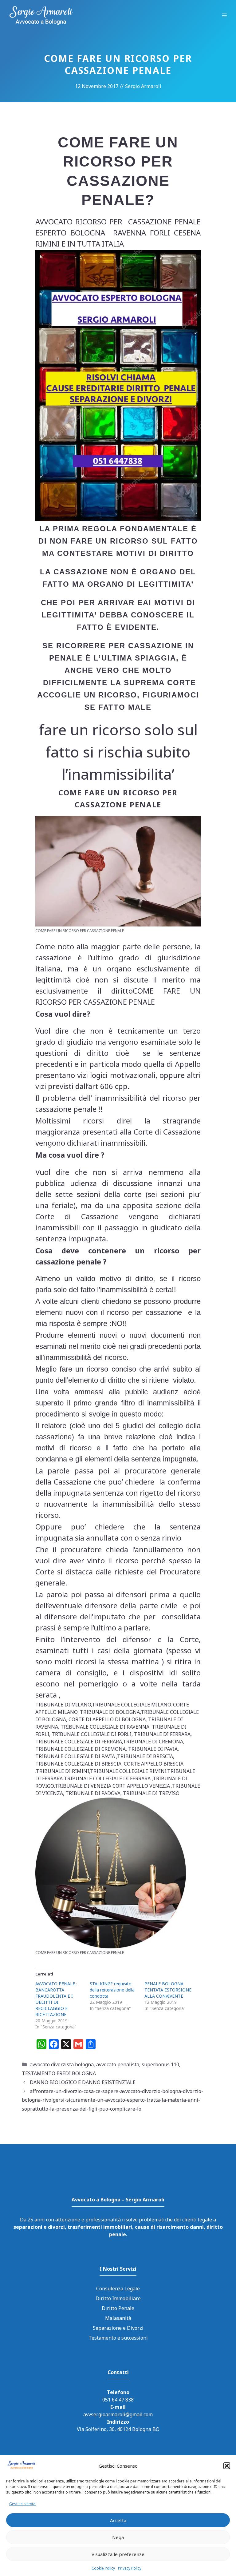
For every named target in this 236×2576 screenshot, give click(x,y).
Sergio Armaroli (143, 86)
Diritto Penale (118, 2308)
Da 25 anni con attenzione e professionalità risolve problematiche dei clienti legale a (118, 2227)
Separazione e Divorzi (118, 2328)
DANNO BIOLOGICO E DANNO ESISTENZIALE (83, 2082)
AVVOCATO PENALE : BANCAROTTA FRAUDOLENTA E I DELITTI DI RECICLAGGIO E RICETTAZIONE (56, 1999)
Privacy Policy (130, 2568)
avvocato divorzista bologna (62, 2064)
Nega (118, 2537)
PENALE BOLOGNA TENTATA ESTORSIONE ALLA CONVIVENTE (168, 1990)
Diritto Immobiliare (118, 2298)
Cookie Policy (103, 2568)
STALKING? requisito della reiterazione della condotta (112, 1990)
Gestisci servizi (22, 2504)
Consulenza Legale (118, 2289)
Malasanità (118, 2318)
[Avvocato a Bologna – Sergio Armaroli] (41, 15)
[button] (227, 2466)
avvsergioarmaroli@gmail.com (118, 2414)
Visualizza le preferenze (118, 2554)
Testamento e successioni (118, 2338)
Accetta (118, 2520)
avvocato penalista (118, 2064)
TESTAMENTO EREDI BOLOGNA (59, 2073)
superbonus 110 (160, 2064)
